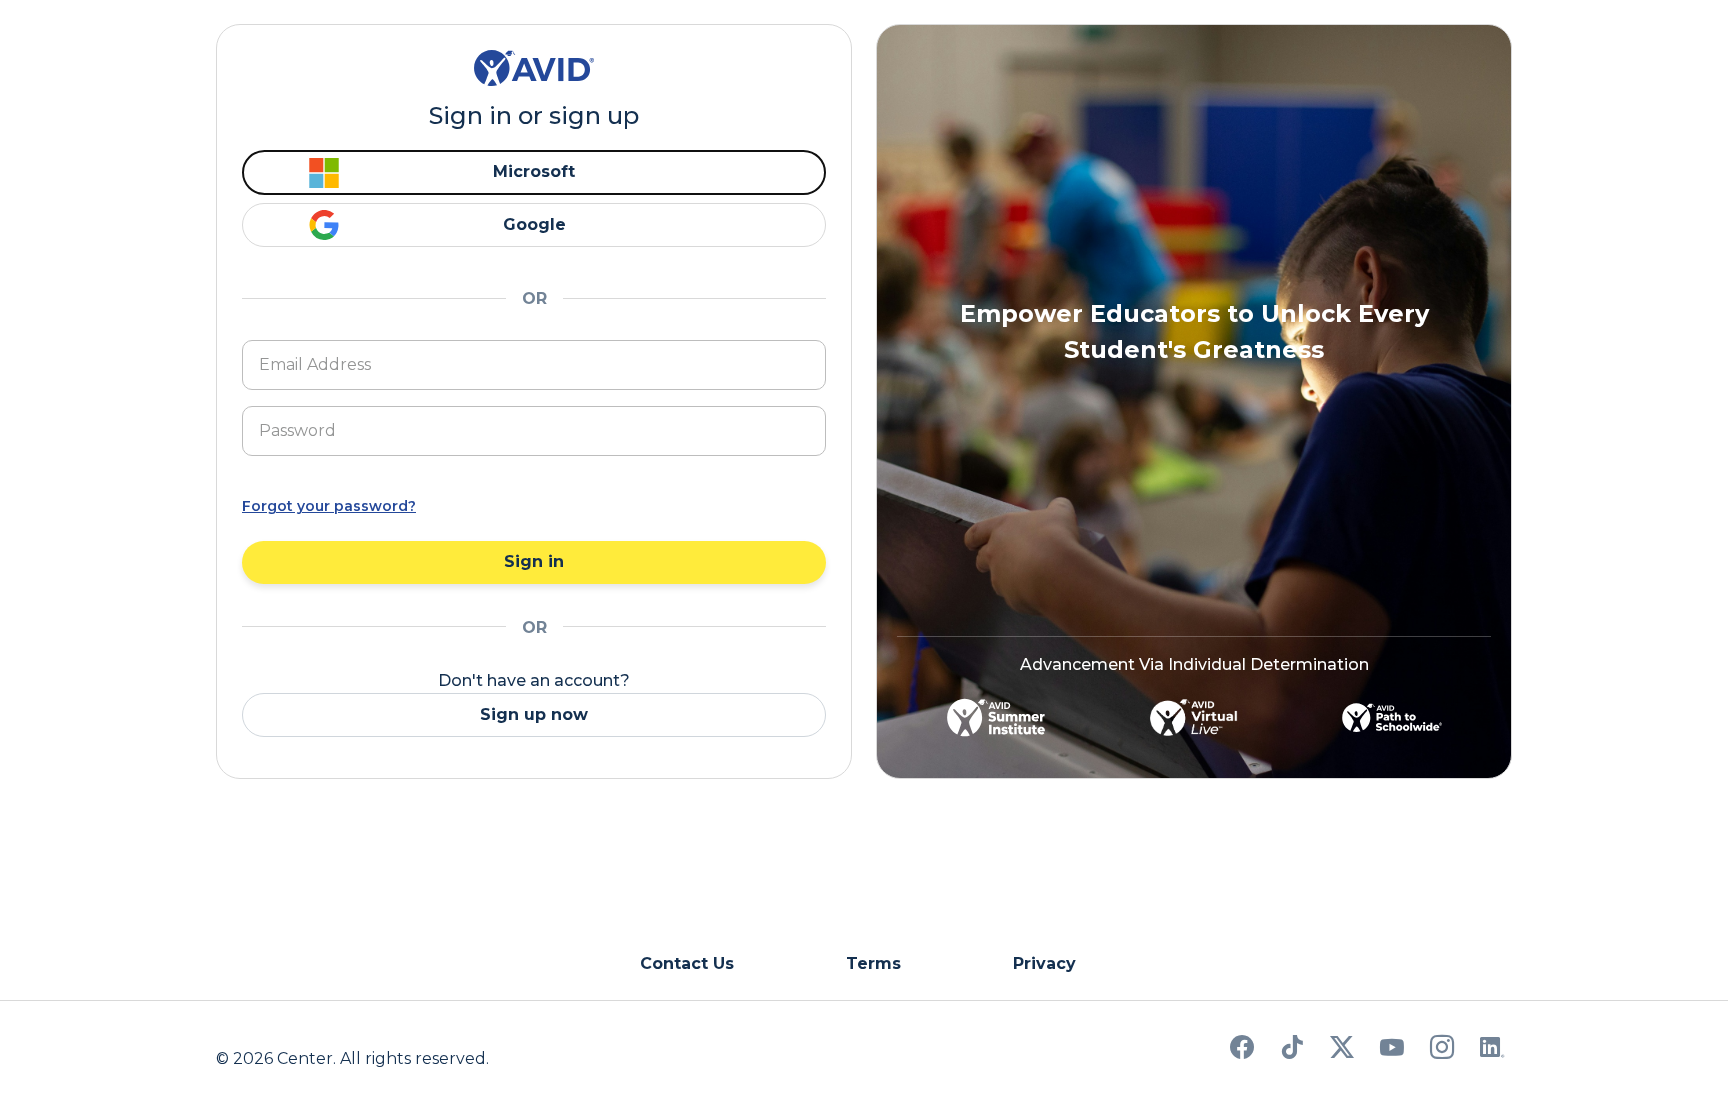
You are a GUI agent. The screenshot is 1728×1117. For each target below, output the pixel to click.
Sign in (534, 561)
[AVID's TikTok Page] (1292, 1050)
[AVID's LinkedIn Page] (1492, 1050)
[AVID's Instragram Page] (1442, 1050)
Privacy (1044, 963)
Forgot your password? (329, 506)
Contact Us (687, 963)
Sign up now (534, 714)
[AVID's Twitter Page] (1342, 1050)
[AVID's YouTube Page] (1392, 1050)
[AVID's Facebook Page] (1242, 1050)
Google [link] (534, 224)
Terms (873, 963)
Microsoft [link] (534, 171)
